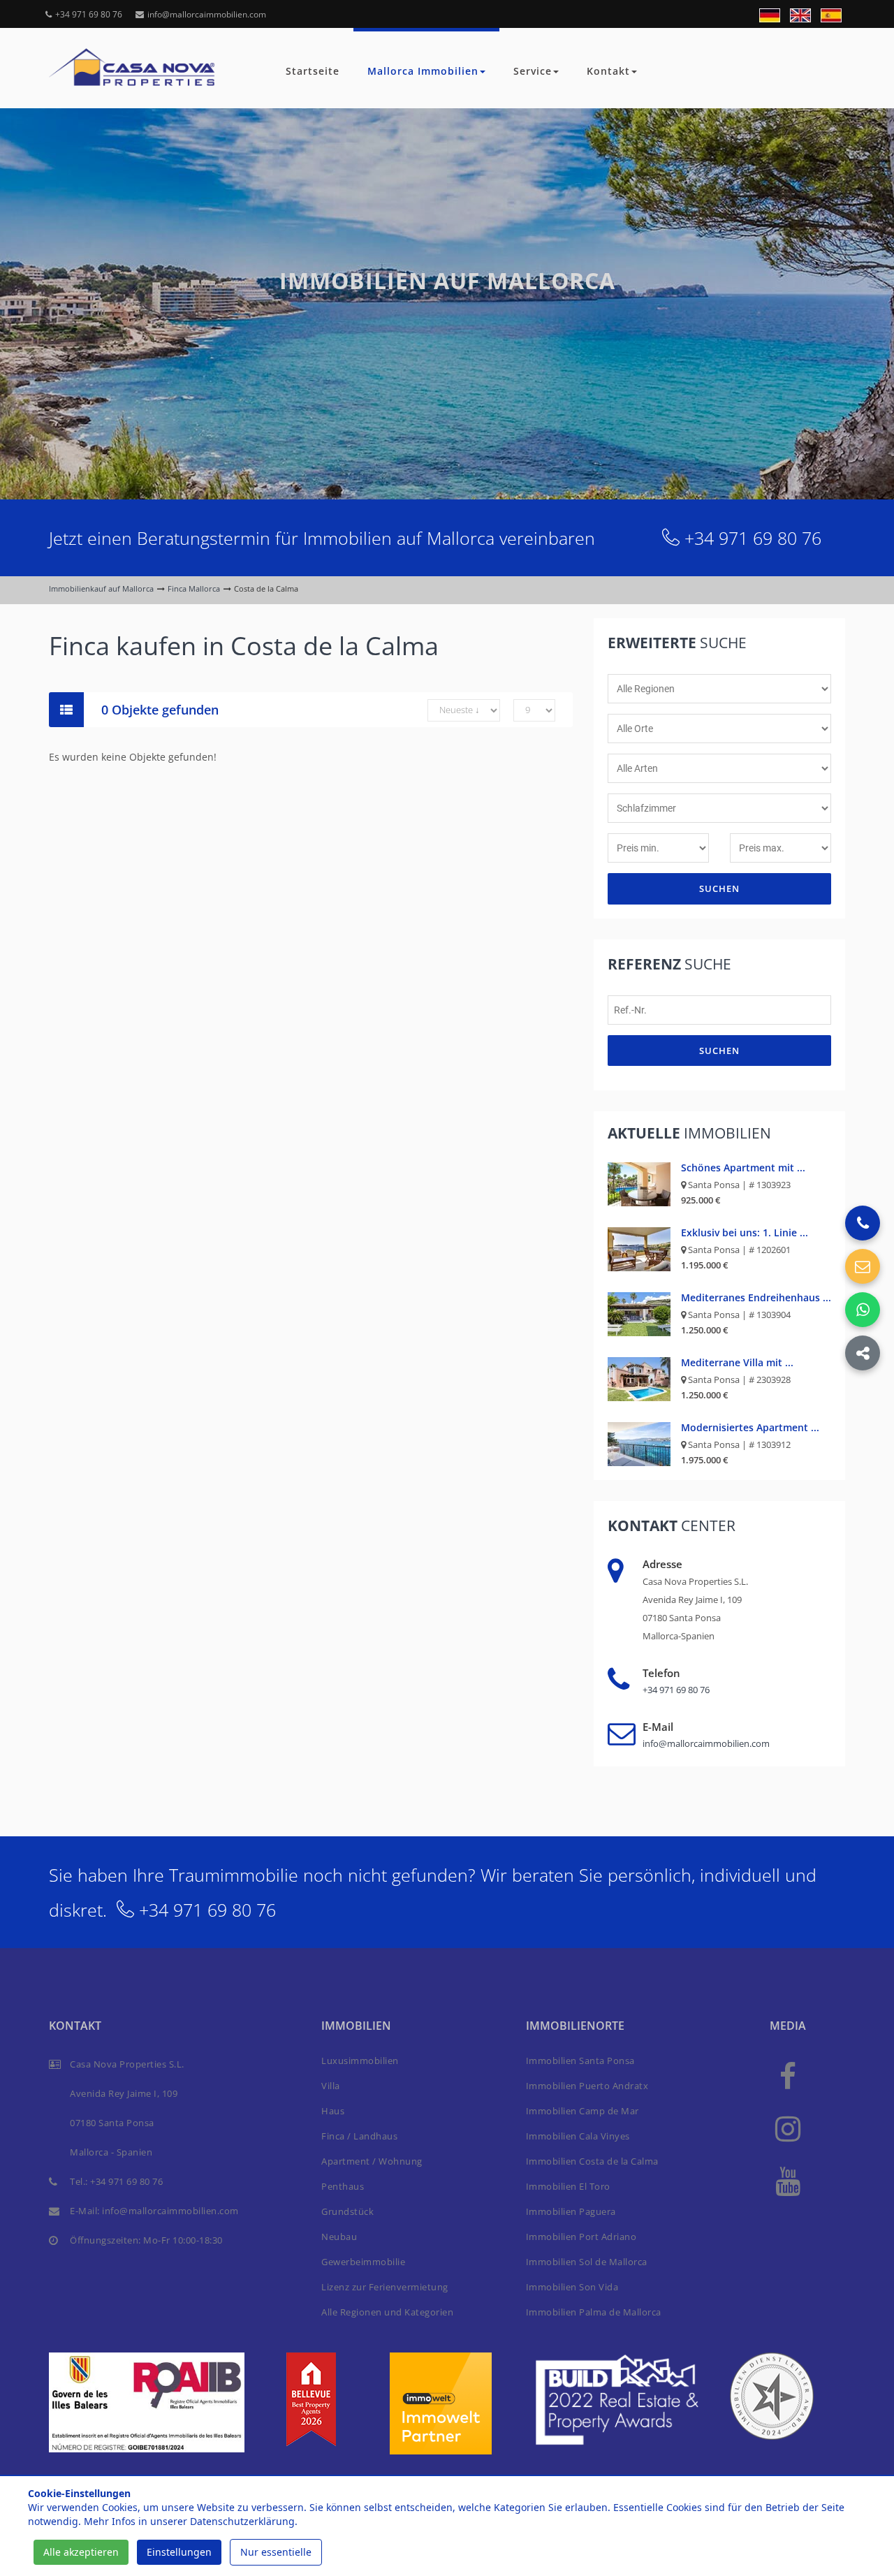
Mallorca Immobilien (423, 71)
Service (533, 71)
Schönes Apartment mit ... (743, 1168)
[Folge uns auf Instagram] (788, 2128)
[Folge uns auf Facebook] (788, 2076)
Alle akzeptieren (81, 2552)
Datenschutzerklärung (242, 2521)
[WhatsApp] (863, 1310)
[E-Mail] (863, 1266)
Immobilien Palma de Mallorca (594, 2312)
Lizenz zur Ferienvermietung (385, 2287)
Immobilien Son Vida (572, 2287)
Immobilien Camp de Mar (582, 2111)
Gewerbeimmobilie (363, 2262)
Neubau (339, 2237)
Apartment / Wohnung (372, 2161)
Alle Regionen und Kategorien (387, 2312)
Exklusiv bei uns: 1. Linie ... (745, 1232)
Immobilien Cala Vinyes (578, 2136)
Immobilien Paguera (571, 2211)
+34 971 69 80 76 (89, 14)
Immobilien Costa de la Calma (592, 2161)
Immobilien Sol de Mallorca (587, 2262)
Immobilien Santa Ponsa (580, 2061)
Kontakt (608, 71)
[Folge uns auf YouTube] (788, 2180)
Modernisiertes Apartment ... (750, 1427)
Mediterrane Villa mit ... (737, 1362)
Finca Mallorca (194, 588)
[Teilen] (863, 1353)
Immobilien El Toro (568, 2186)
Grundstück (347, 2211)
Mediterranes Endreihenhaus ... (756, 1297)
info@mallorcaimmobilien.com (207, 14)
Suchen (719, 888)
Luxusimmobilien (360, 2061)
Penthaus (343, 2186)
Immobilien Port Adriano (581, 2237)
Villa (331, 2086)
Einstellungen (179, 2552)
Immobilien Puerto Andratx (587, 2086)
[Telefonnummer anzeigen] (863, 1223)
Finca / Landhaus (359, 2136)
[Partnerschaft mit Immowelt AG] (441, 2402)
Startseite (313, 71)
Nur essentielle (276, 2552)
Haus (333, 2111)
